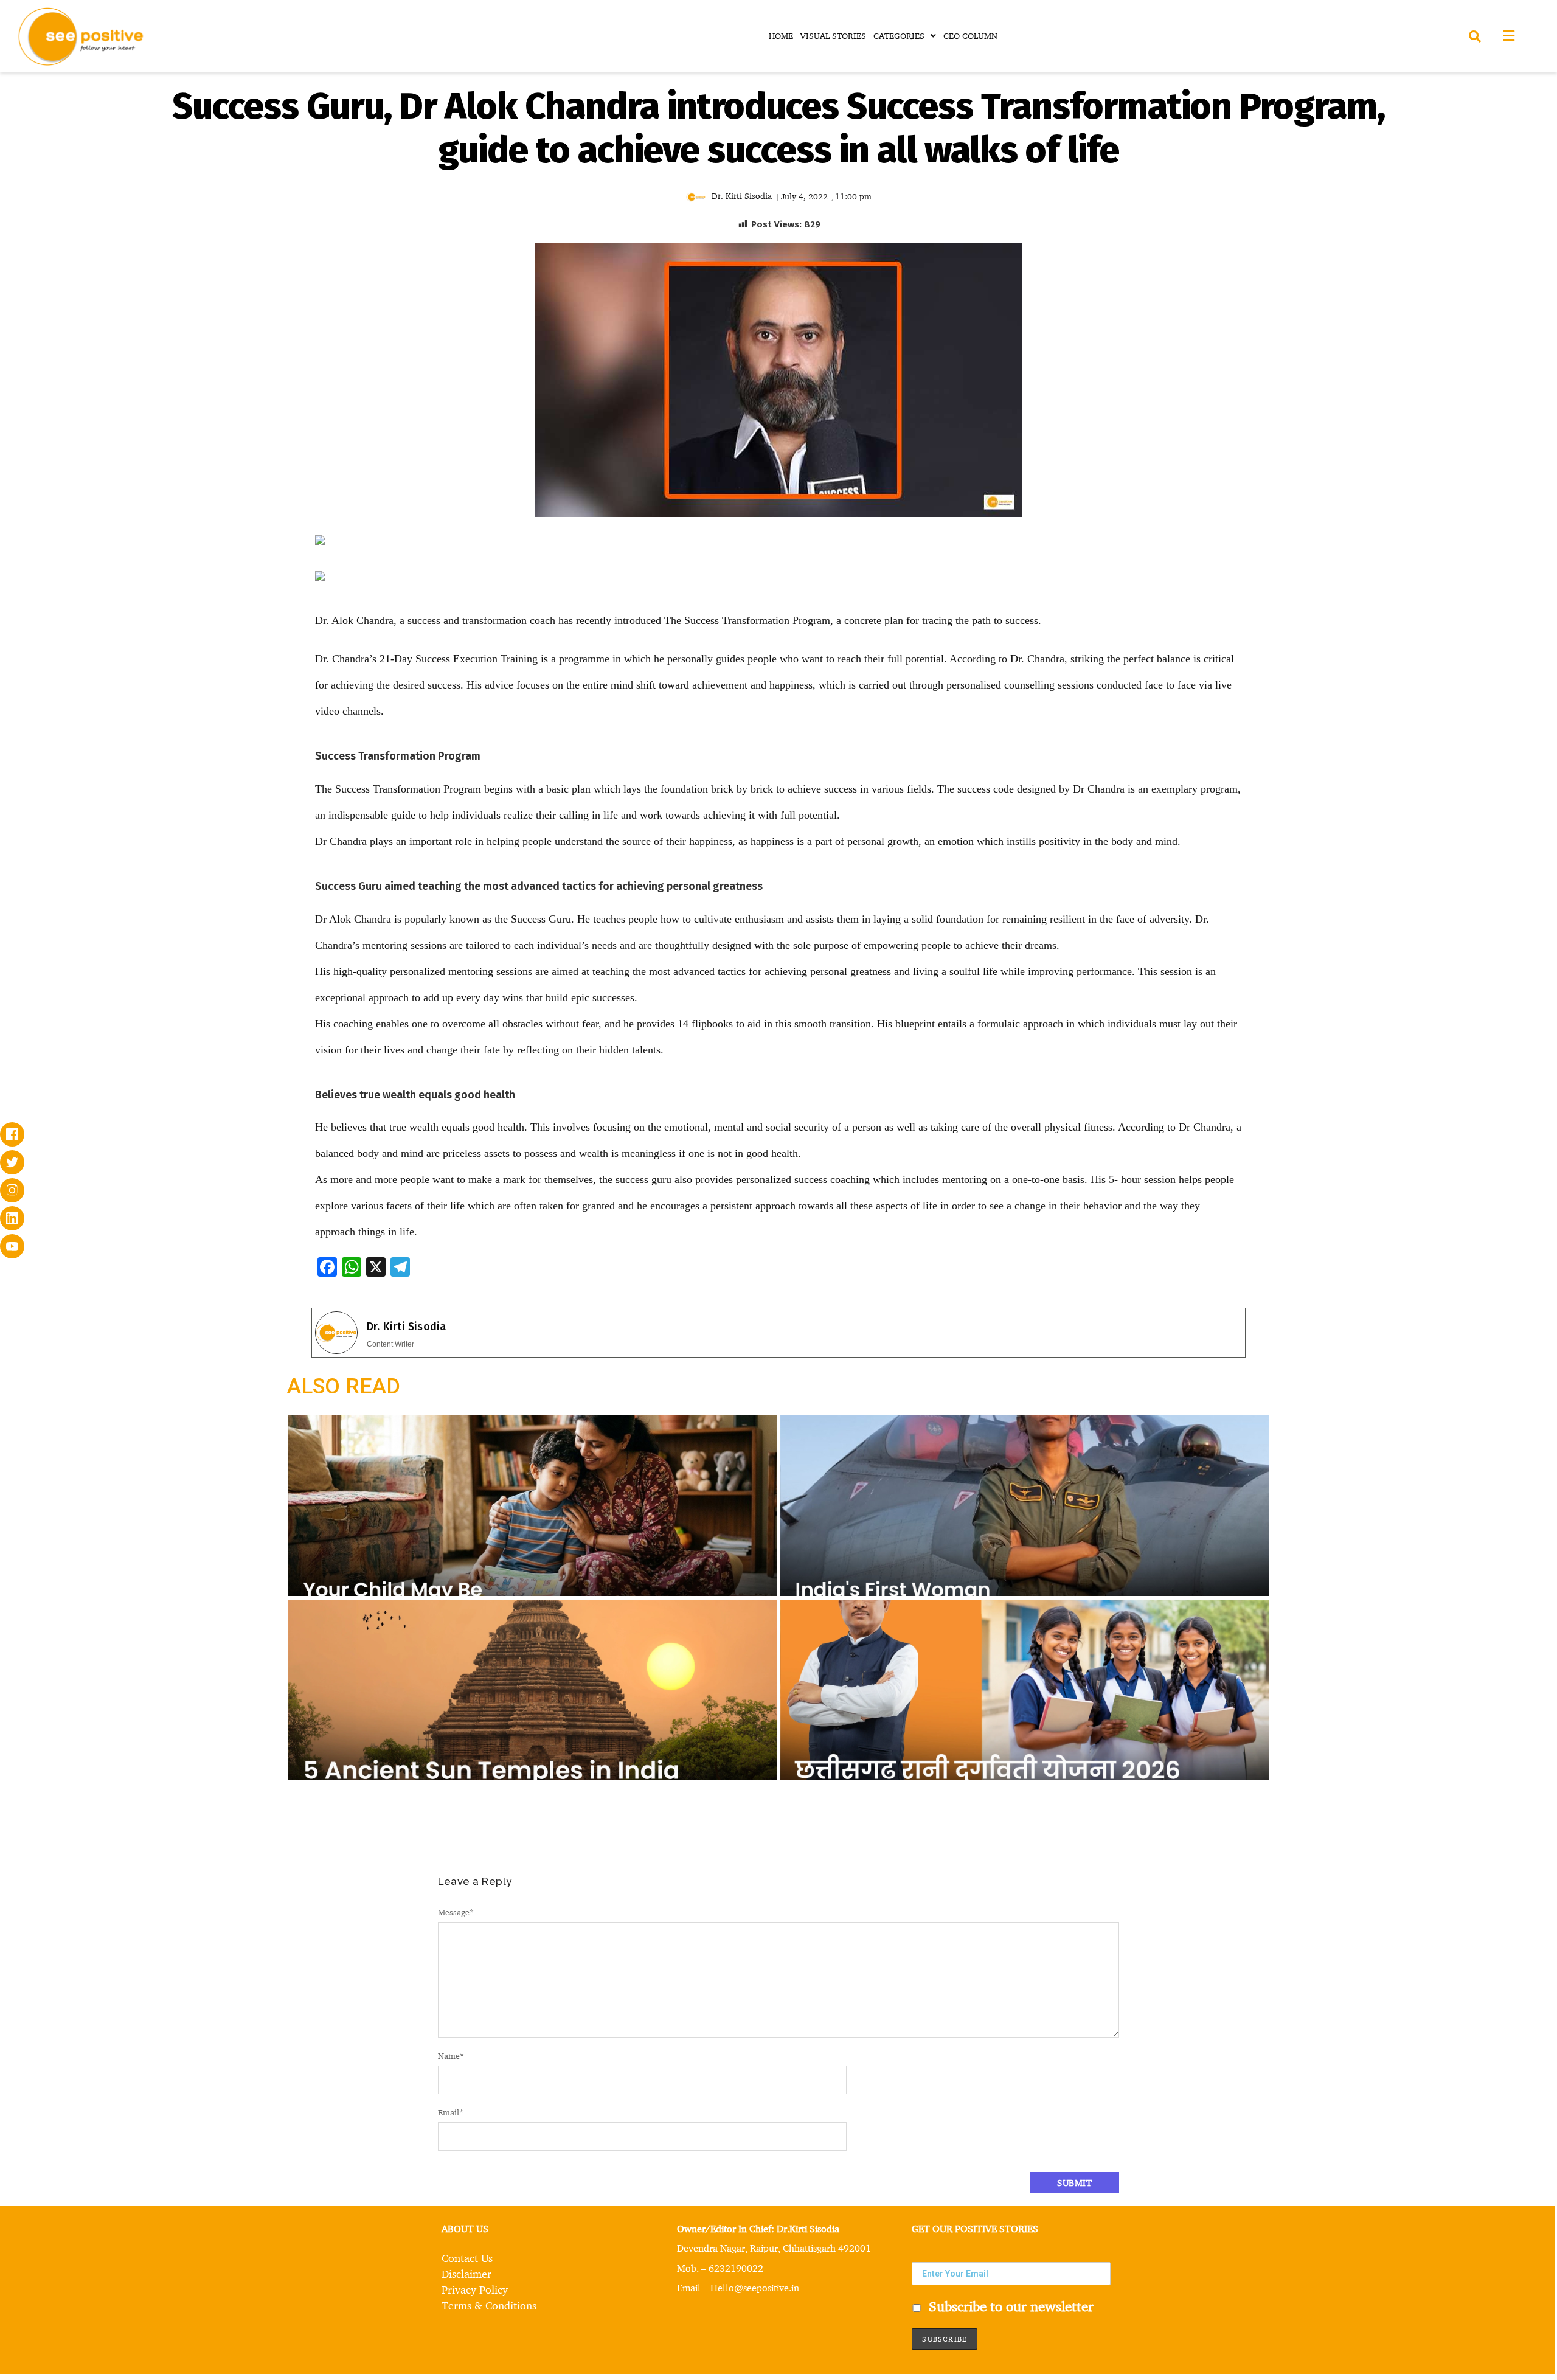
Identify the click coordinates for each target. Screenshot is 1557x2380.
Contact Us (467, 2258)
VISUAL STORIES (833, 36)
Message (456, 1912)
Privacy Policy (475, 2289)
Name (451, 2056)
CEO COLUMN (970, 36)
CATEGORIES (899, 36)
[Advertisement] (161, 626)
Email (451, 2112)
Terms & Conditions (489, 2305)
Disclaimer (466, 2274)
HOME (781, 36)
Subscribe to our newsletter (1009, 2306)
